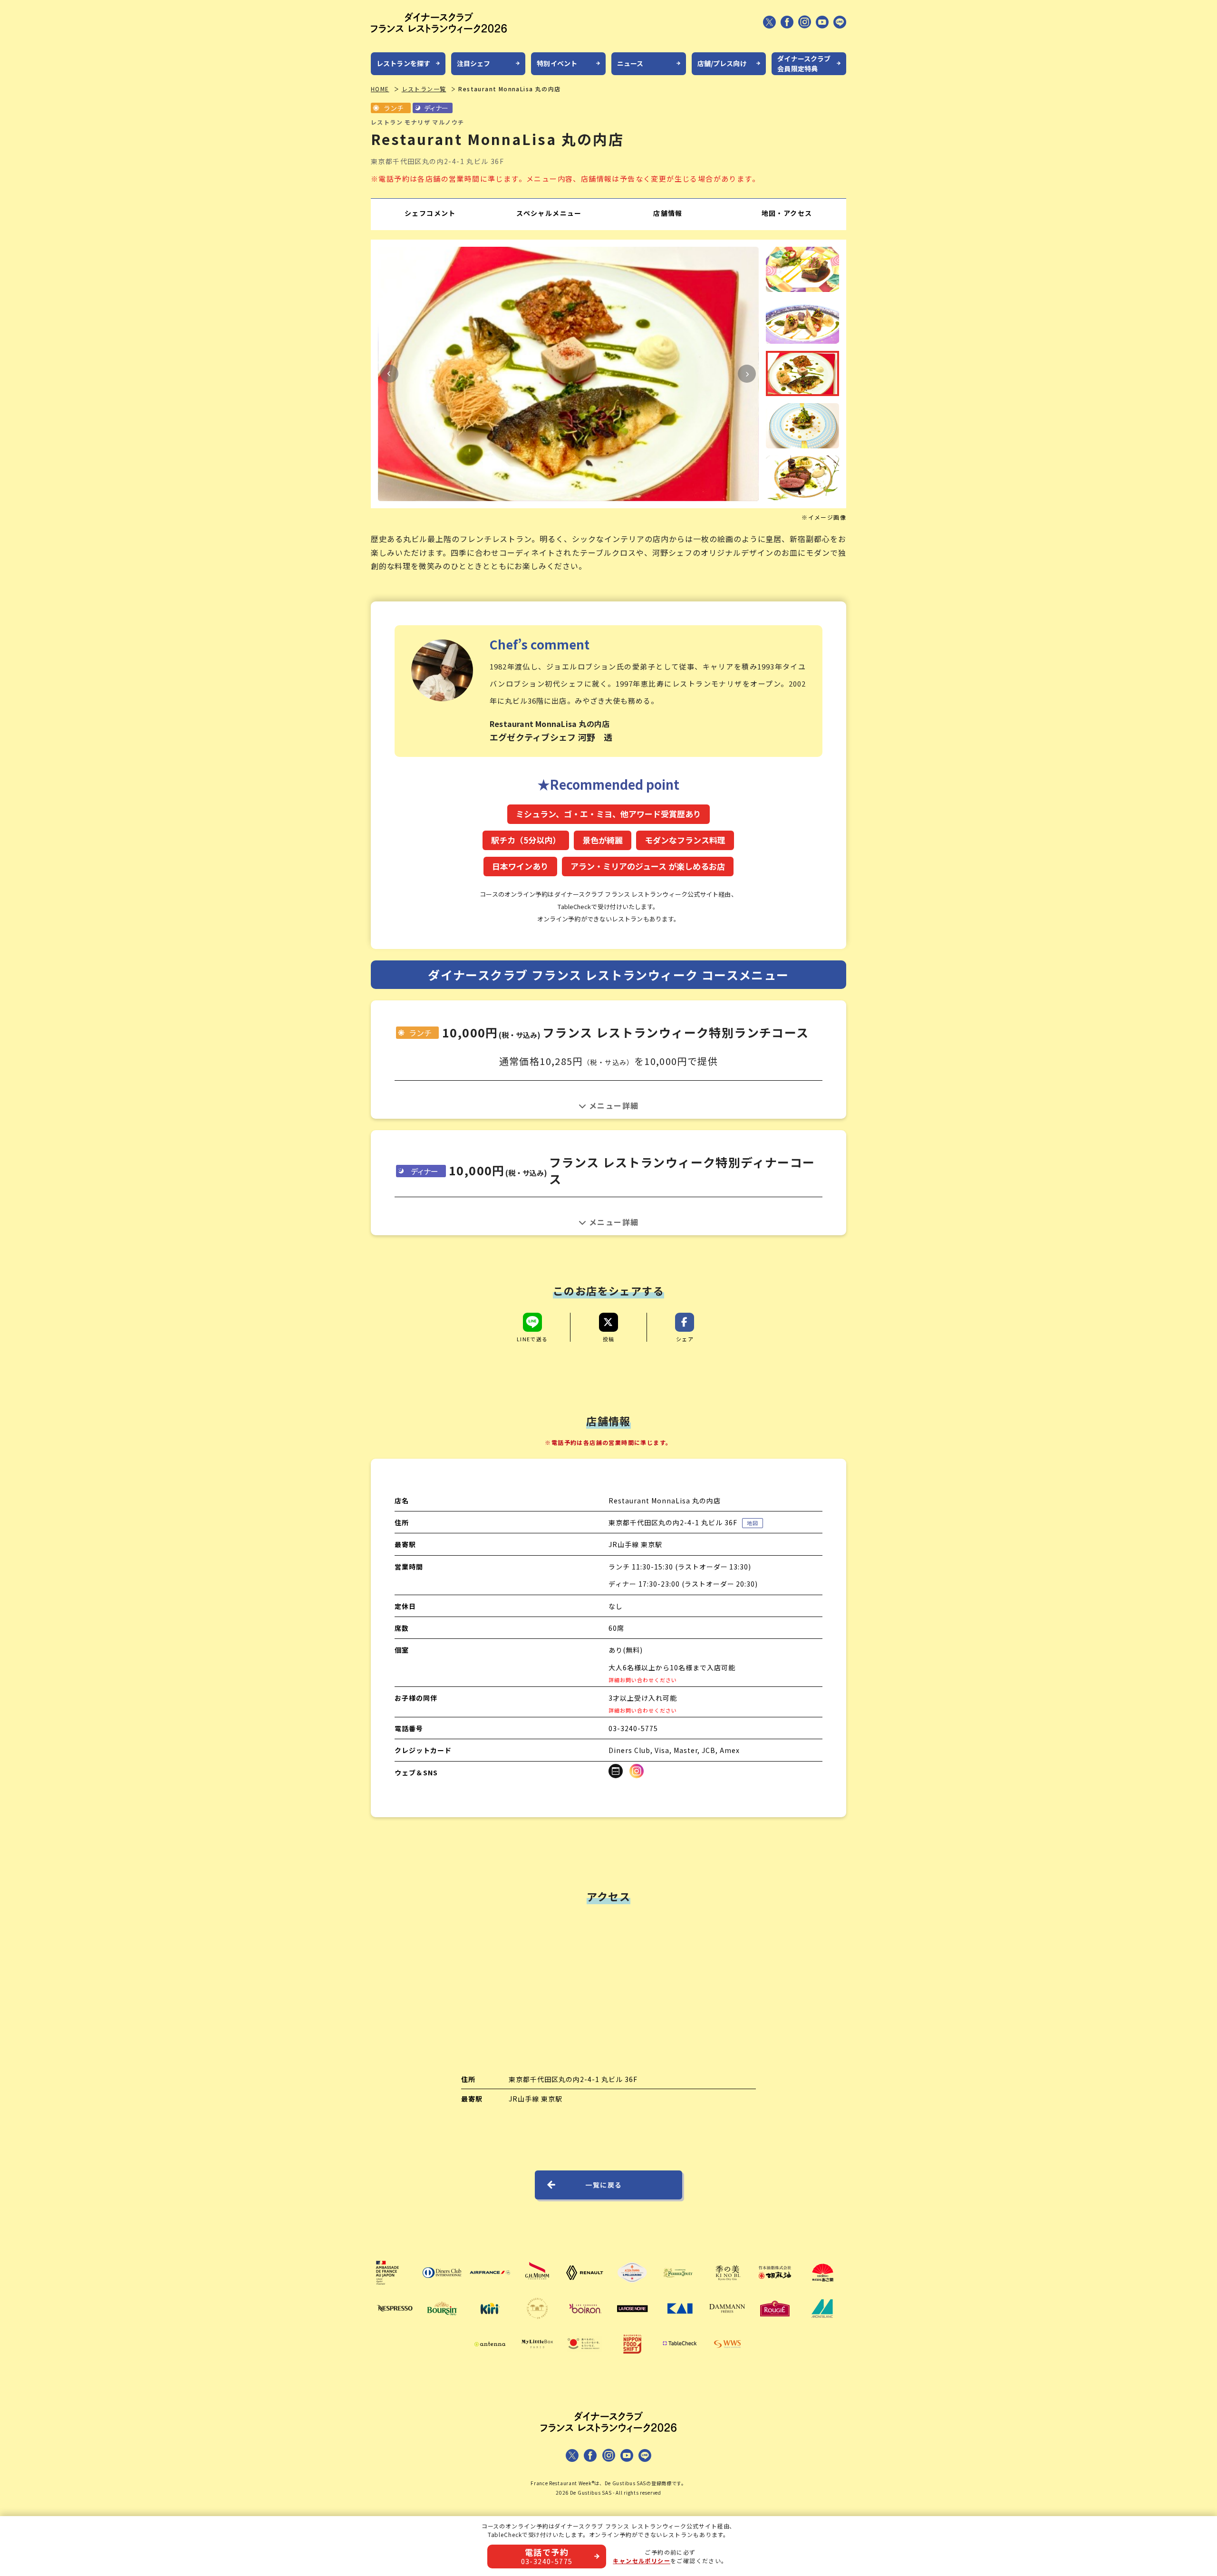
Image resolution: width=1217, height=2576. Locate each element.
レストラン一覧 (424, 89)
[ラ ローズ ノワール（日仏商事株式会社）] (632, 2322)
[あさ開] (822, 2286)
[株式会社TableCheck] (680, 2358)
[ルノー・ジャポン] (585, 2286)
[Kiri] (490, 2322)
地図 (753, 1523)
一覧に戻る (604, 2185)
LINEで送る (532, 1338)
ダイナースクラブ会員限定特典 (804, 63)
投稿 (609, 1338)
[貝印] (680, 2322)
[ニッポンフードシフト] (632, 2358)
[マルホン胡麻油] (775, 2286)
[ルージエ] (775, 2322)
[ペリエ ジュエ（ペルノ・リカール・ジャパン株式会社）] (680, 2286)
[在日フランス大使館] (395, 2286)
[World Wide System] (727, 2358)
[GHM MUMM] (537, 2286)
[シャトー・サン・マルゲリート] (537, 2322)
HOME (380, 89)
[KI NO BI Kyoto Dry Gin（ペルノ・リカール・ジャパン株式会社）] (727, 2286)
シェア (685, 1338)
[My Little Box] (537, 2358)
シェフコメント (430, 213)
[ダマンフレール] (727, 2322)
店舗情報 (668, 213)
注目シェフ (474, 63)
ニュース (630, 63)
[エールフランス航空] (490, 2286)
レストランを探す (403, 63)
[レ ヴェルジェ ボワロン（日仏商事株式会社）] (585, 2322)
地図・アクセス (787, 213)
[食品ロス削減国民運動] (585, 2358)
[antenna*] (490, 2358)
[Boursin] (442, 2322)
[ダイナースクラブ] (442, 2286)
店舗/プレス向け (722, 63)
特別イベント (557, 63)
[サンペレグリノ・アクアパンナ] (632, 2286)
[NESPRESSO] (395, 2322)
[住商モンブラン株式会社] (822, 2322)
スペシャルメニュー (549, 213)
